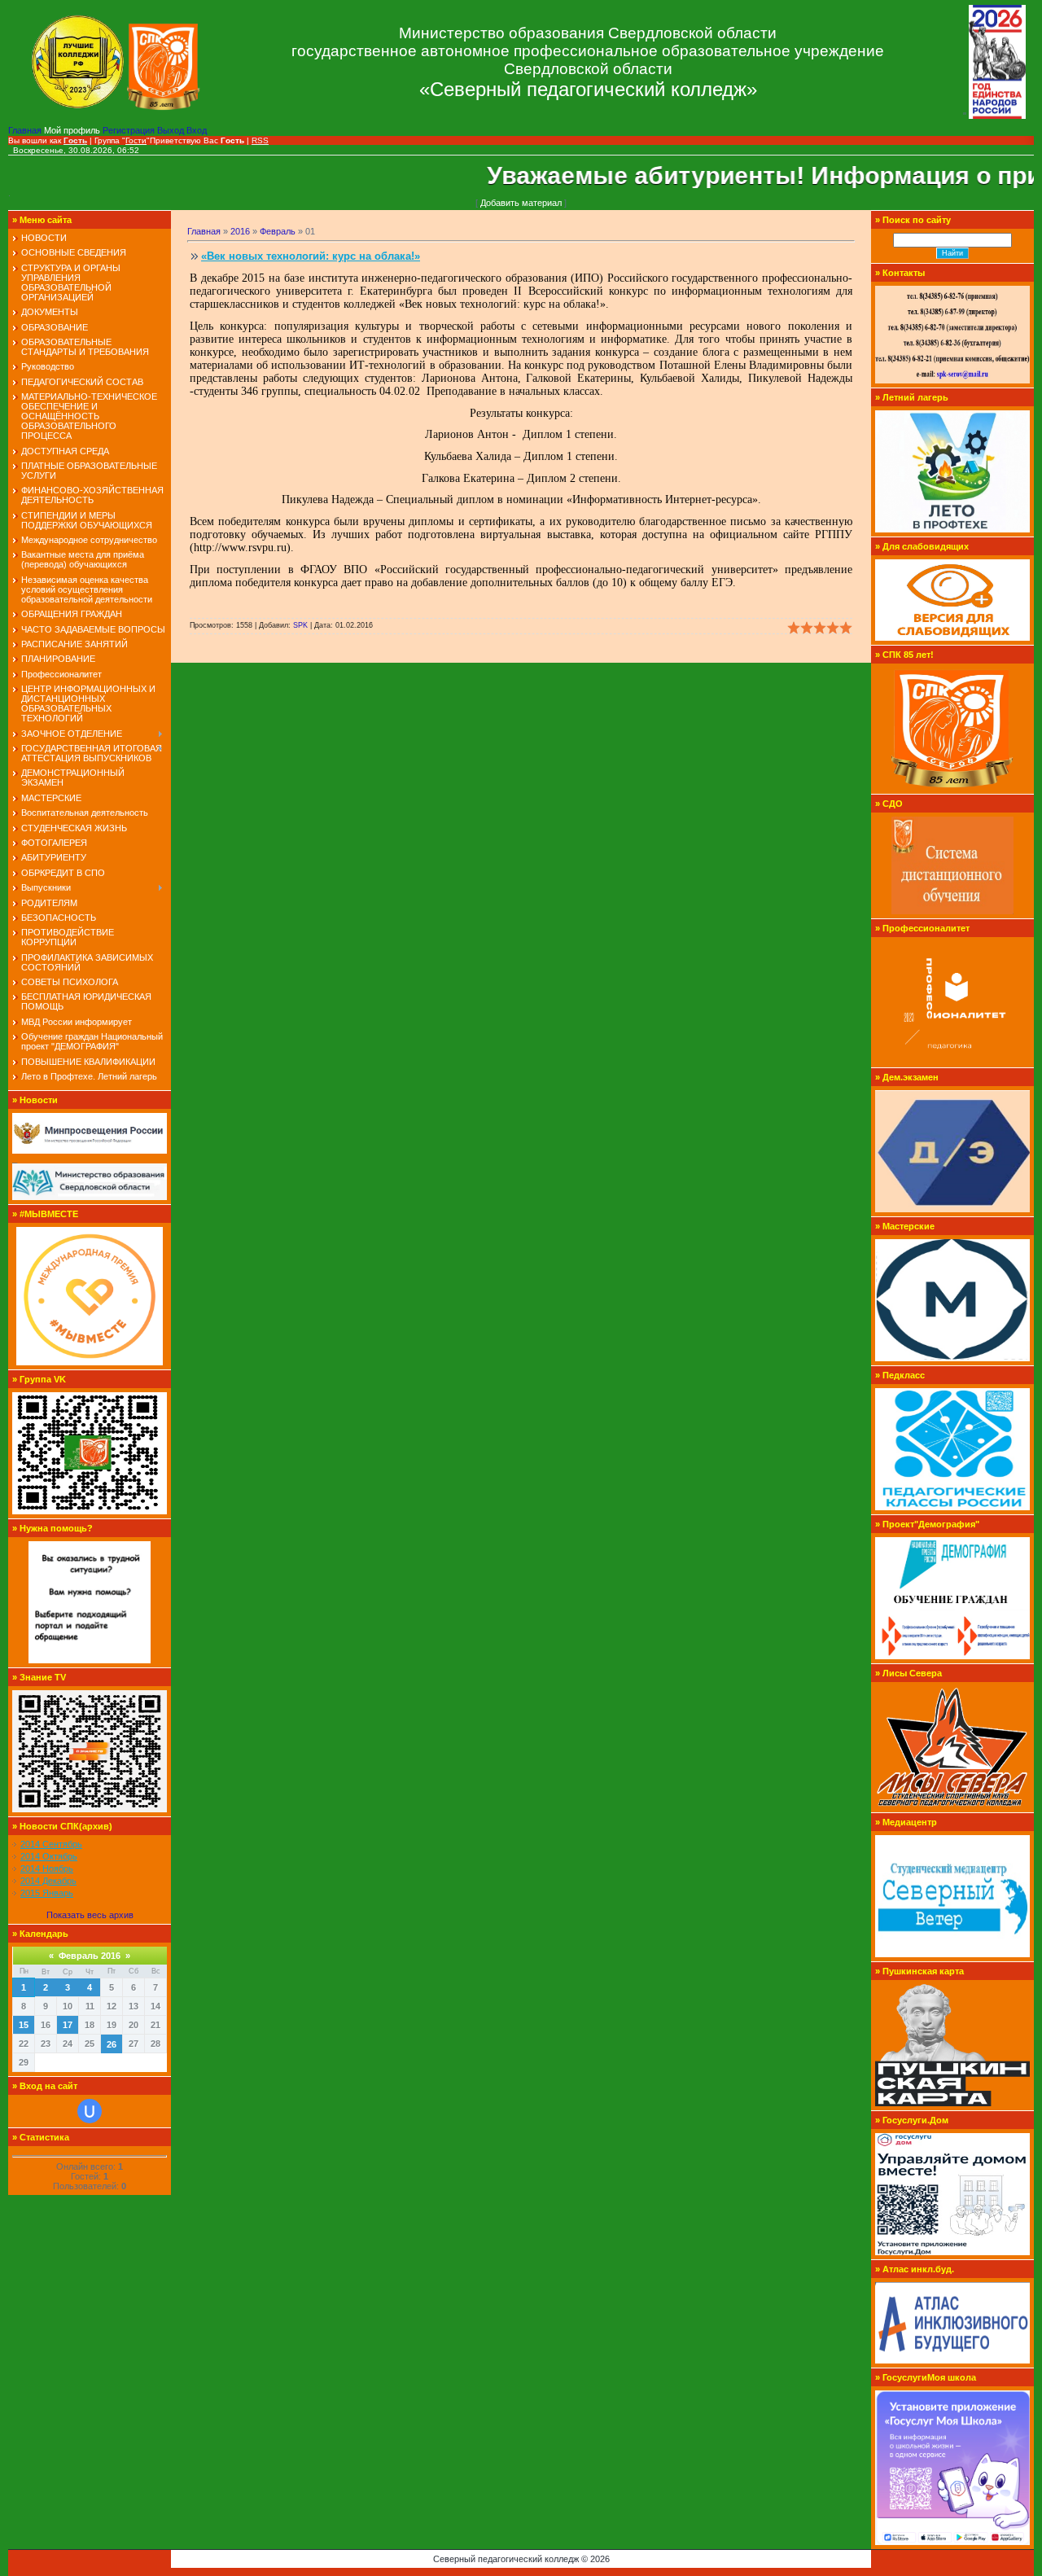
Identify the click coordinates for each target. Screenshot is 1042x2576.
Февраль (278, 231)
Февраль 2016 (90, 1956)
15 (24, 2025)
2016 (240, 231)
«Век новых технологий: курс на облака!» (311, 256)
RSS (260, 140)
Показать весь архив (90, 1915)
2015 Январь (47, 1893)
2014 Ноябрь (47, 1868)
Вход (197, 130)
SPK (300, 625)
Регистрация (130, 130)
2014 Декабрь (48, 1881)
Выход (172, 130)
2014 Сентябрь (51, 1844)
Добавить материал (521, 203)
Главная (26, 130)
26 (112, 2044)
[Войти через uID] (90, 2111)
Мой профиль (73, 130)
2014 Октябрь (49, 1856)
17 (68, 2025)
